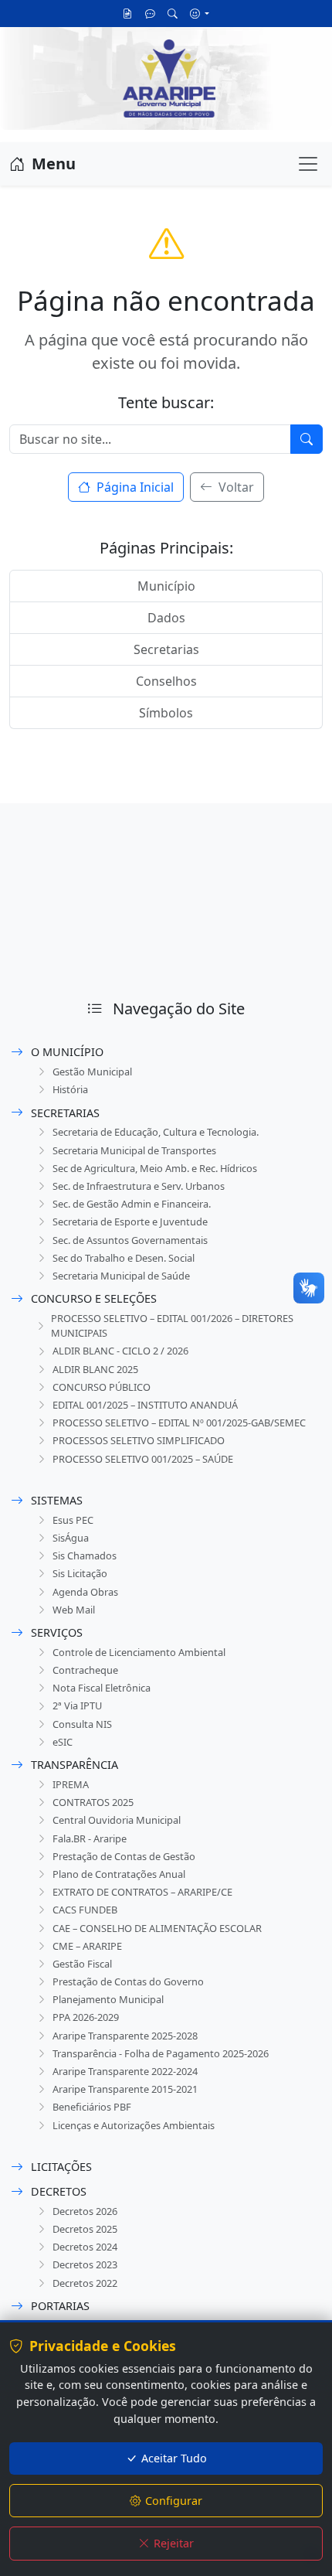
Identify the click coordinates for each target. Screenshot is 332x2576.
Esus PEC (73, 1520)
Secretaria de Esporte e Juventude (130, 1222)
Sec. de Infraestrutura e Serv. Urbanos (139, 1186)
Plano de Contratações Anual (119, 1874)
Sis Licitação (80, 1573)
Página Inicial (134, 487)
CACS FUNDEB (85, 1910)
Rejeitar (174, 2543)
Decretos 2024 (85, 2247)
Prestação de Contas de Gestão (124, 1856)
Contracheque (85, 1670)
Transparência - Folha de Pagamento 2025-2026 (161, 2053)
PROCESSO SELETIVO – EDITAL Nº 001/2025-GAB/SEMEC (179, 1423)
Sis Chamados (85, 1555)
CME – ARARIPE (87, 1946)
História (70, 1089)
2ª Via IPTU (77, 1705)
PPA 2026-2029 (86, 2017)
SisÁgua (71, 1538)
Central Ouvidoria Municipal (117, 1820)
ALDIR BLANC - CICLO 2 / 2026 (120, 1351)
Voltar (235, 487)
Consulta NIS (82, 1724)
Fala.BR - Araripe (90, 1838)
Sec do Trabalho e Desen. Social (124, 1258)
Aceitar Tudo (174, 2458)
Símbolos (166, 713)
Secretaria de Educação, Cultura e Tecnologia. (156, 1132)
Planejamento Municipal (108, 1999)
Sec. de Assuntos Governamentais (130, 1240)
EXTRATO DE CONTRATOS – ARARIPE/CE (142, 1892)
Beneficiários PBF (92, 2107)
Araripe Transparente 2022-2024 (125, 2071)
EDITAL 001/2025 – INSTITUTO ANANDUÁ (145, 1405)
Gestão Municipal (92, 1072)
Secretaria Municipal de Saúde (121, 1276)
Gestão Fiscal (82, 1964)
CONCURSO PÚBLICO (102, 1387)
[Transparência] (128, 14)
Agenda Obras (85, 1592)
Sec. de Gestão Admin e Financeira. (132, 1204)
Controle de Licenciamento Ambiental (139, 1652)
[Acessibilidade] (200, 13)
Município (166, 586)
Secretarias (166, 649)
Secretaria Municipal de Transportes (134, 1150)
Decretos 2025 (85, 2229)
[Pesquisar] (173, 14)
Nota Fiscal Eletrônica (102, 1688)
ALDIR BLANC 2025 (95, 1369)
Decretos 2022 (85, 2283)
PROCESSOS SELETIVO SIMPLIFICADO (139, 1440)
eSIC (63, 1742)
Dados (166, 618)
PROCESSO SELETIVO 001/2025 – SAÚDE (143, 1459)
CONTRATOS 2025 (93, 1802)
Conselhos (166, 681)
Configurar (174, 2501)
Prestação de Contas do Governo (128, 1981)
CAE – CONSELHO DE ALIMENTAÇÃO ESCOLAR (157, 1928)
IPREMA (71, 1784)
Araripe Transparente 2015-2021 (125, 2089)
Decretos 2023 (85, 2264)
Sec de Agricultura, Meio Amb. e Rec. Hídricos (155, 1168)
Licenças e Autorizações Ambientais (134, 2125)
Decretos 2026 (85, 2211)
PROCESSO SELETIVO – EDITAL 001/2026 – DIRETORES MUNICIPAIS (172, 1325)
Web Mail (74, 1610)
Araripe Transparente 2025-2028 (125, 2036)
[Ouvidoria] (150, 14)
